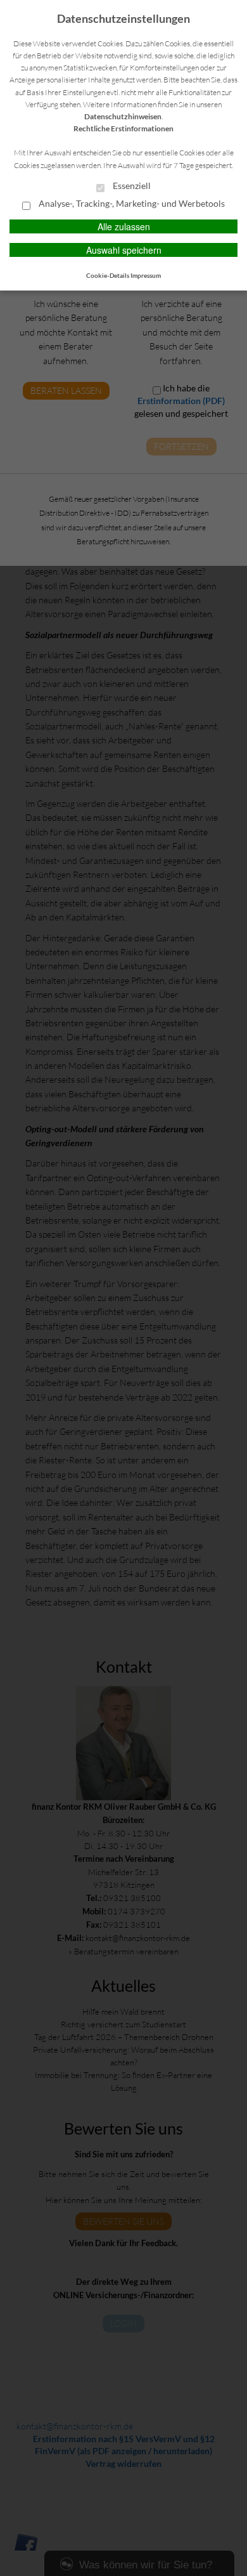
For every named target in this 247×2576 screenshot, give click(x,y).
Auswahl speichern (124, 250)
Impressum (146, 275)
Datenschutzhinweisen (123, 116)
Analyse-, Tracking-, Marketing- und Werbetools (131, 204)
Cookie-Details (108, 275)
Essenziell (131, 186)
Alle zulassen (124, 226)
